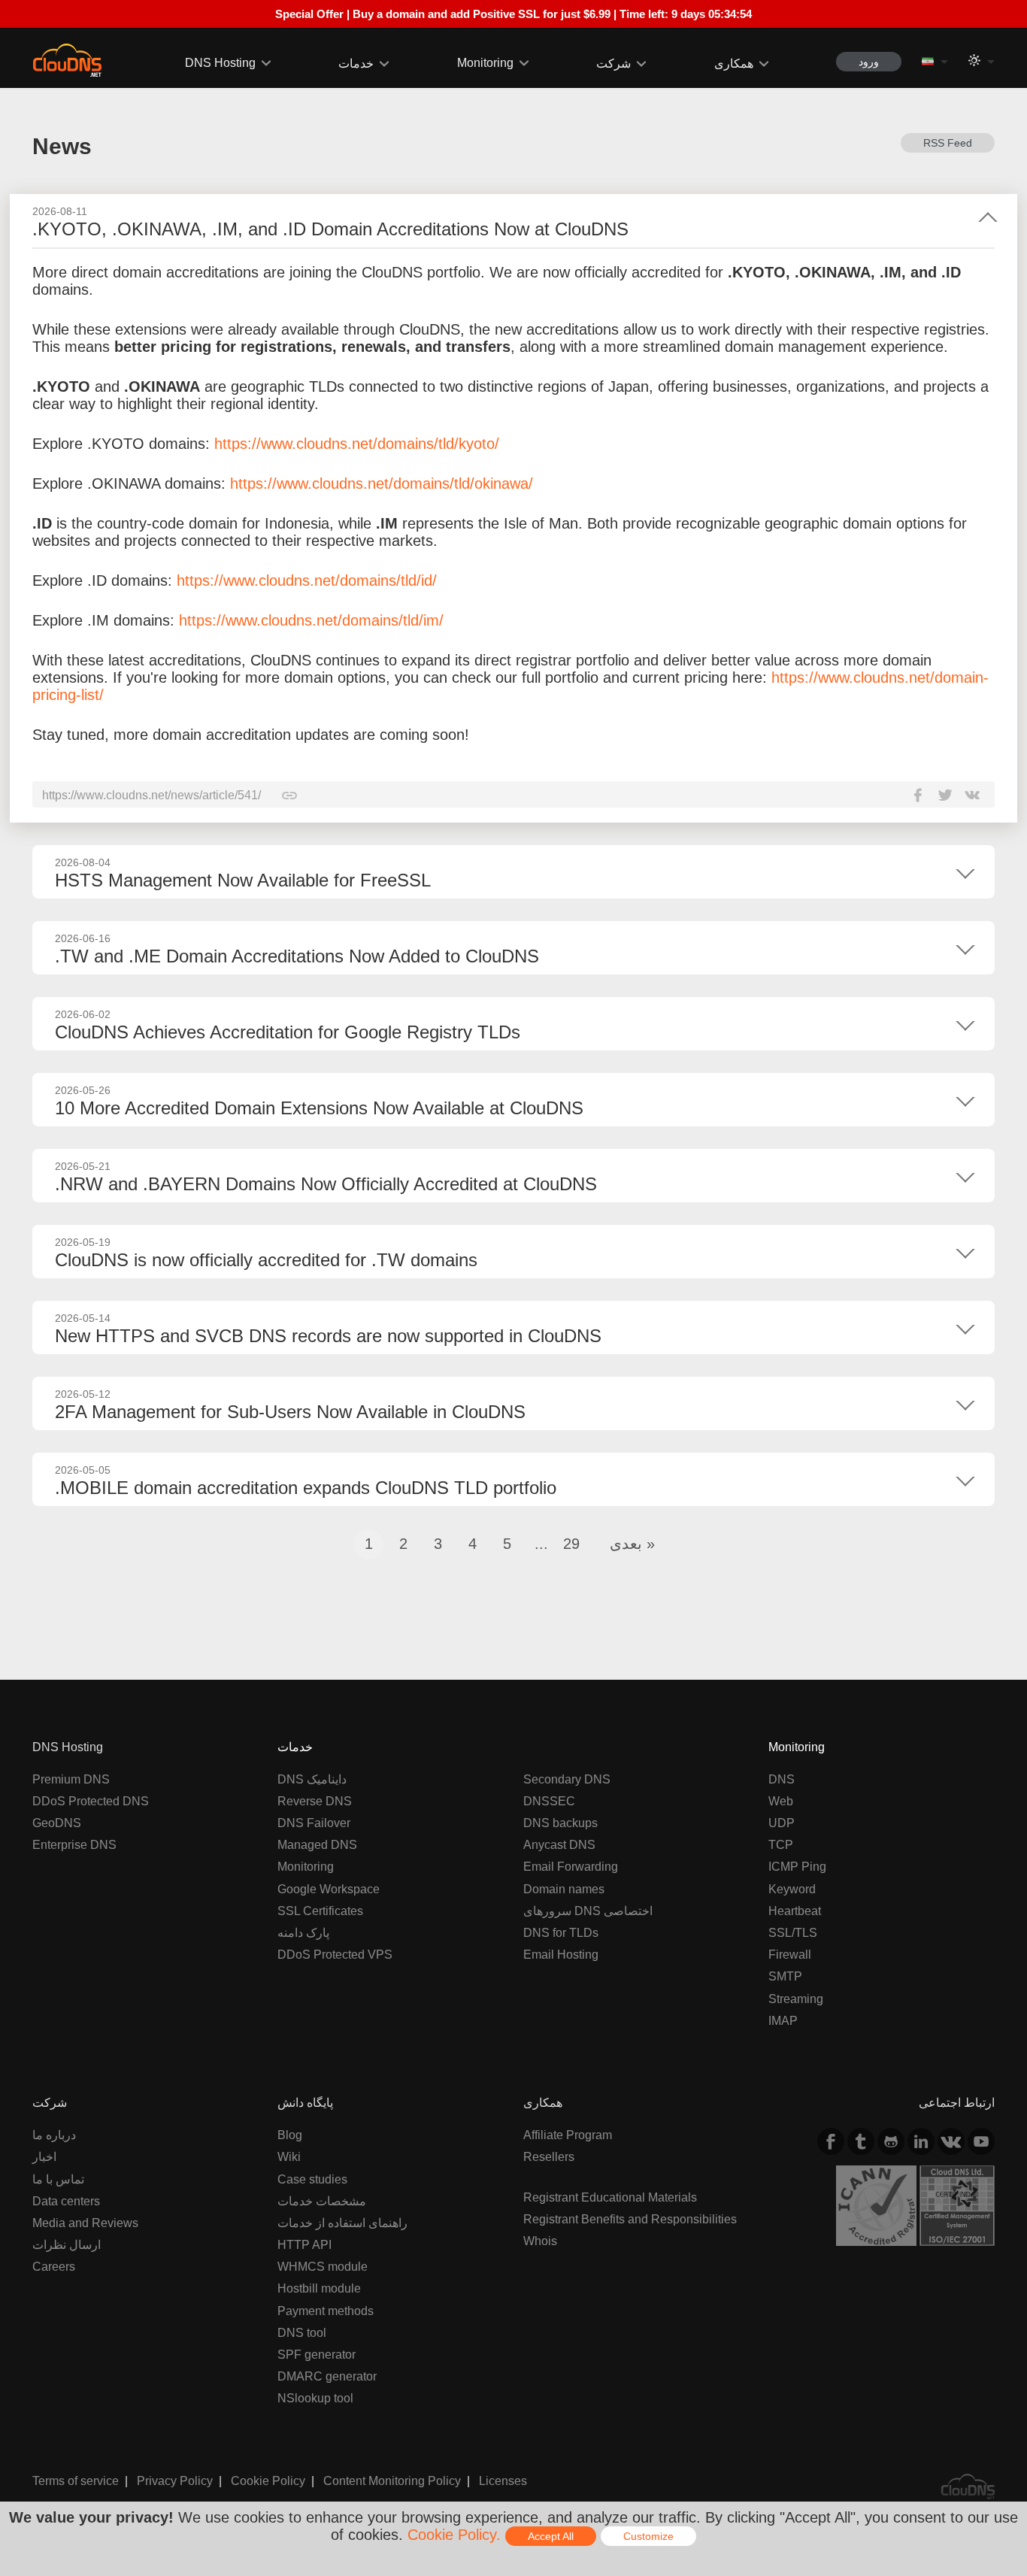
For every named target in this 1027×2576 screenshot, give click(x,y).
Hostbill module (319, 2288)
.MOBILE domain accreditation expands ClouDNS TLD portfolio (306, 1488)
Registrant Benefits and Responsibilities (630, 2219)
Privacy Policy (175, 2481)
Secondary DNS (567, 1779)
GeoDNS (57, 1823)
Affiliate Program (568, 2135)
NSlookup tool (315, 2398)
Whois (540, 2241)
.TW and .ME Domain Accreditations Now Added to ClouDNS (297, 956)
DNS (782, 1779)
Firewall (790, 1955)
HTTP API (304, 2245)
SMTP (785, 1976)
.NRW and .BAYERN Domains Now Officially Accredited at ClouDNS (326, 1184)
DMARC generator (327, 2376)
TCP (781, 1845)
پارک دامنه (303, 1933)
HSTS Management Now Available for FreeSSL (243, 880)
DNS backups (560, 1823)
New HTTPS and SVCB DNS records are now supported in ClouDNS (328, 1336)
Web (781, 1801)
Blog (290, 2135)
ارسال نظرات (67, 2245)
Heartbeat (795, 1911)
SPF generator (317, 2355)
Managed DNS (317, 1845)
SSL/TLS (793, 1933)
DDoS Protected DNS (91, 1801)
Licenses (503, 2481)
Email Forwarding (571, 1867)
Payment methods (326, 2311)
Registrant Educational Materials (610, 2197)
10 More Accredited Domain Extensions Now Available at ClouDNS (319, 1108)
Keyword (792, 1889)
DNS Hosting (220, 63)
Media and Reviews (85, 2223)
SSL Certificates (320, 1911)
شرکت (613, 64)
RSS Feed (948, 143)
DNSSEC (549, 1801)
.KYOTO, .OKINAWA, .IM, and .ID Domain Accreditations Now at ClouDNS (330, 229)
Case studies (312, 2179)
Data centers (66, 2201)
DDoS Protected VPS (335, 1955)
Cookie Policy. (454, 2535)
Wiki (289, 2157)
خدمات (356, 64)
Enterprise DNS (74, 1845)
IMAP (783, 2021)
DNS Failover (314, 1823)
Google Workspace (329, 1889)
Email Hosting (561, 1955)
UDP (782, 1823)
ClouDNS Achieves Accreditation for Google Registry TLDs (288, 1032)
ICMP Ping (797, 1867)
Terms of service (76, 2481)
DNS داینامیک (312, 1779)
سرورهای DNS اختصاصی (588, 1911)
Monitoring (485, 63)
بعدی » (632, 1544)
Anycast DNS (559, 1845)
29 (571, 1544)
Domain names (564, 1889)
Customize (648, 2536)
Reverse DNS (315, 1801)
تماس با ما (58, 2179)
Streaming (796, 1999)
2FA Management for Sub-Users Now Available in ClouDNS (290, 1412)
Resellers (549, 2157)
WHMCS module (323, 2267)
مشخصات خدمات (322, 2201)
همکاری (734, 64)
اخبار (44, 2157)
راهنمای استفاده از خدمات (342, 2223)
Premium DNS (71, 1779)
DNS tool (302, 2333)
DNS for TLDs (561, 1933)
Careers (54, 2267)
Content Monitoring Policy (392, 2481)
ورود (869, 62)
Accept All (551, 2536)
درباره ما (54, 2135)
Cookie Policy (268, 2481)
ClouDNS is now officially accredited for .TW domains (266, 1260)
